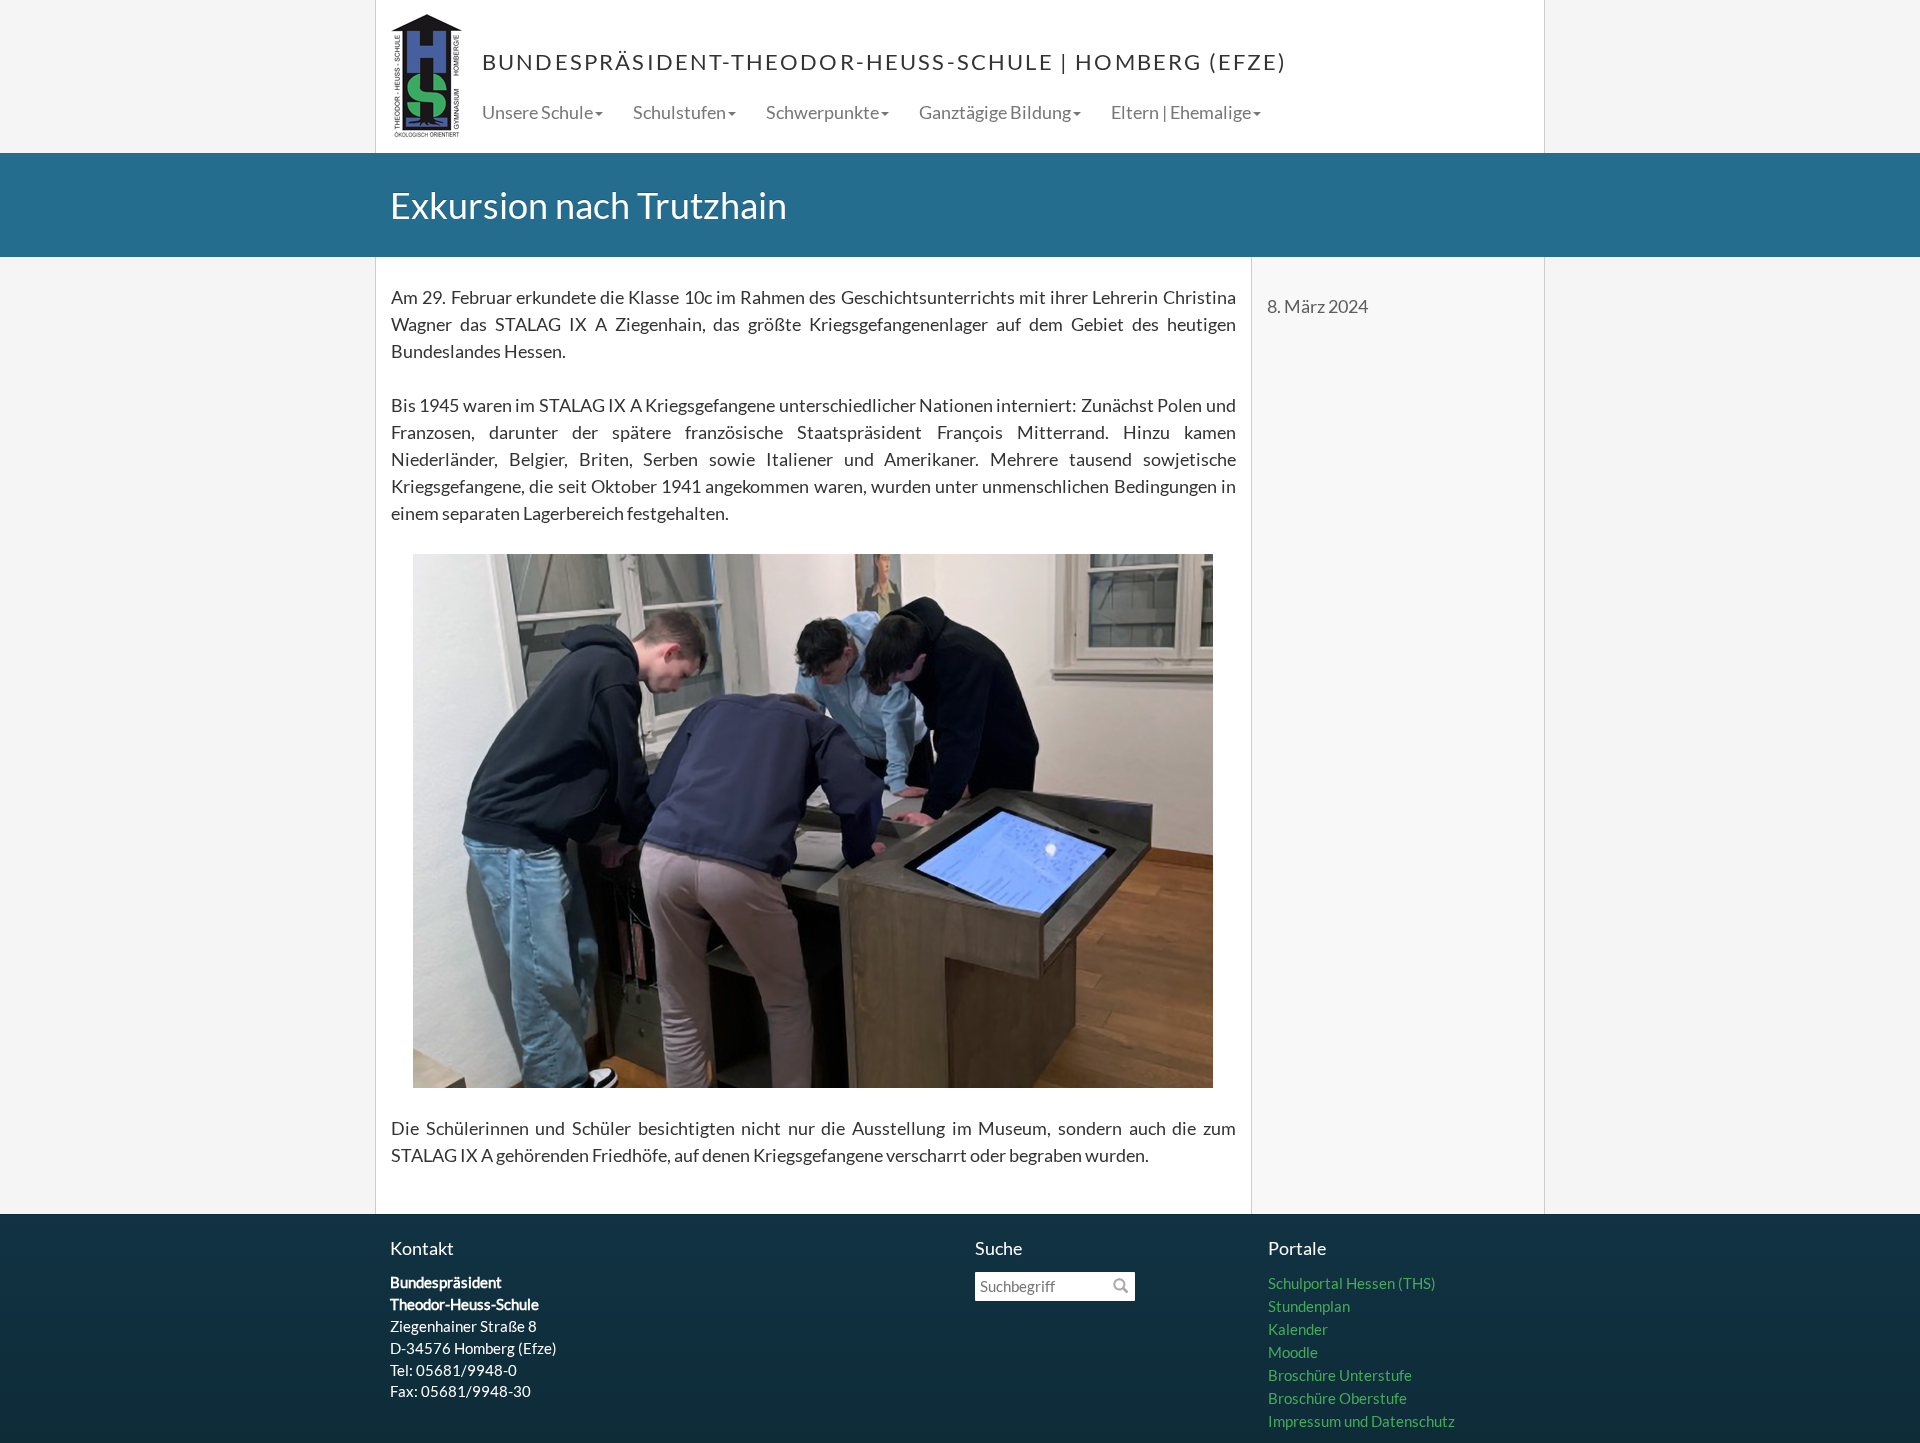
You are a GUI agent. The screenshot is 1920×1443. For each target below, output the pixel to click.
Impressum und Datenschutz (1361, 1421)
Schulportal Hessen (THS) (1352, 1283)
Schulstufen (679, 112)
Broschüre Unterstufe (1340, 1375)
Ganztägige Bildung (995, 112)
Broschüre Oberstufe (1337, 1398)
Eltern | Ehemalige (1181, 112)
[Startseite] (426, 76)
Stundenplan (1309, 1306)
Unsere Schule (537, 112)
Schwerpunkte (822, 112)
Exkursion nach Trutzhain (588, 205)
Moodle (1293, 1352)
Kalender (1298, 1329)
